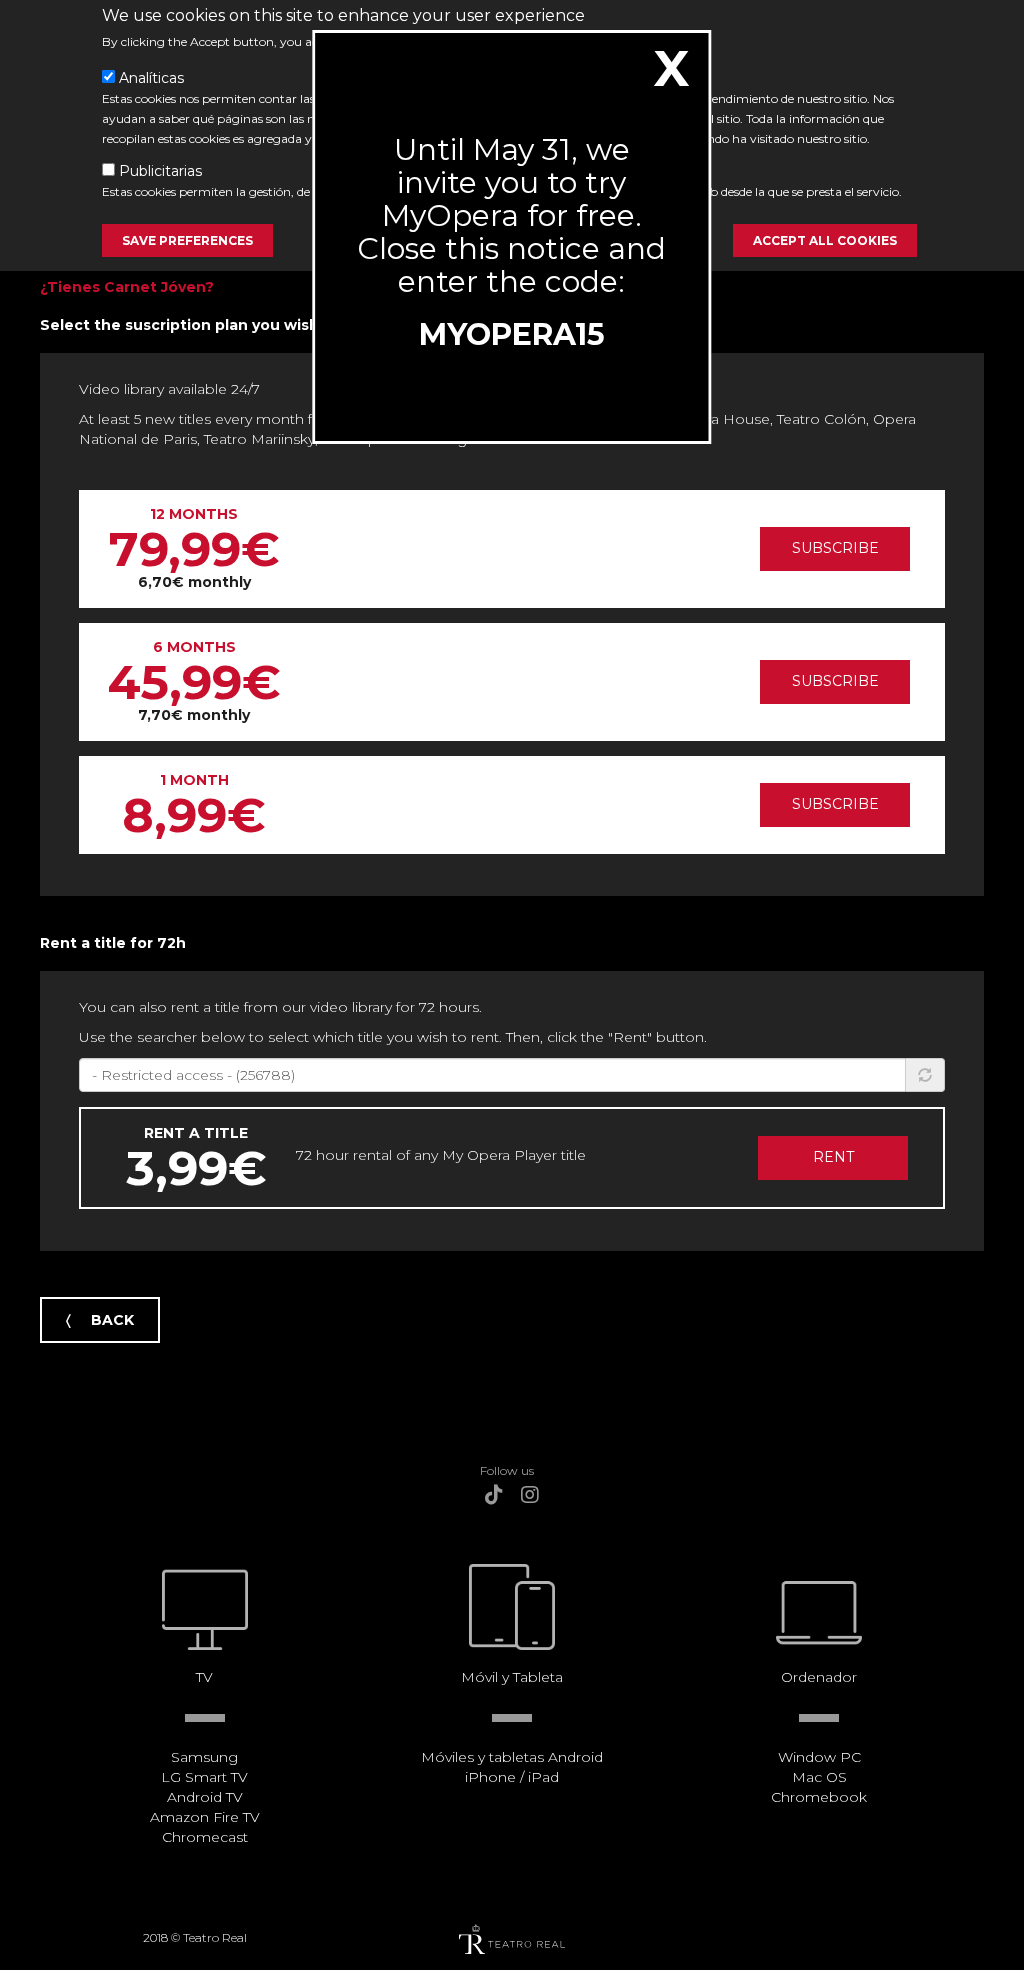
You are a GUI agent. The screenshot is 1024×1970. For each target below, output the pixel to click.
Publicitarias (160, 171)
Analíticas (151, 78)
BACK (112, 1320)
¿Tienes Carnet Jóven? (127, 287)
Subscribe (835, 548)
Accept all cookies (825, 240)
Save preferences (187, 240)
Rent (833, 1157)
